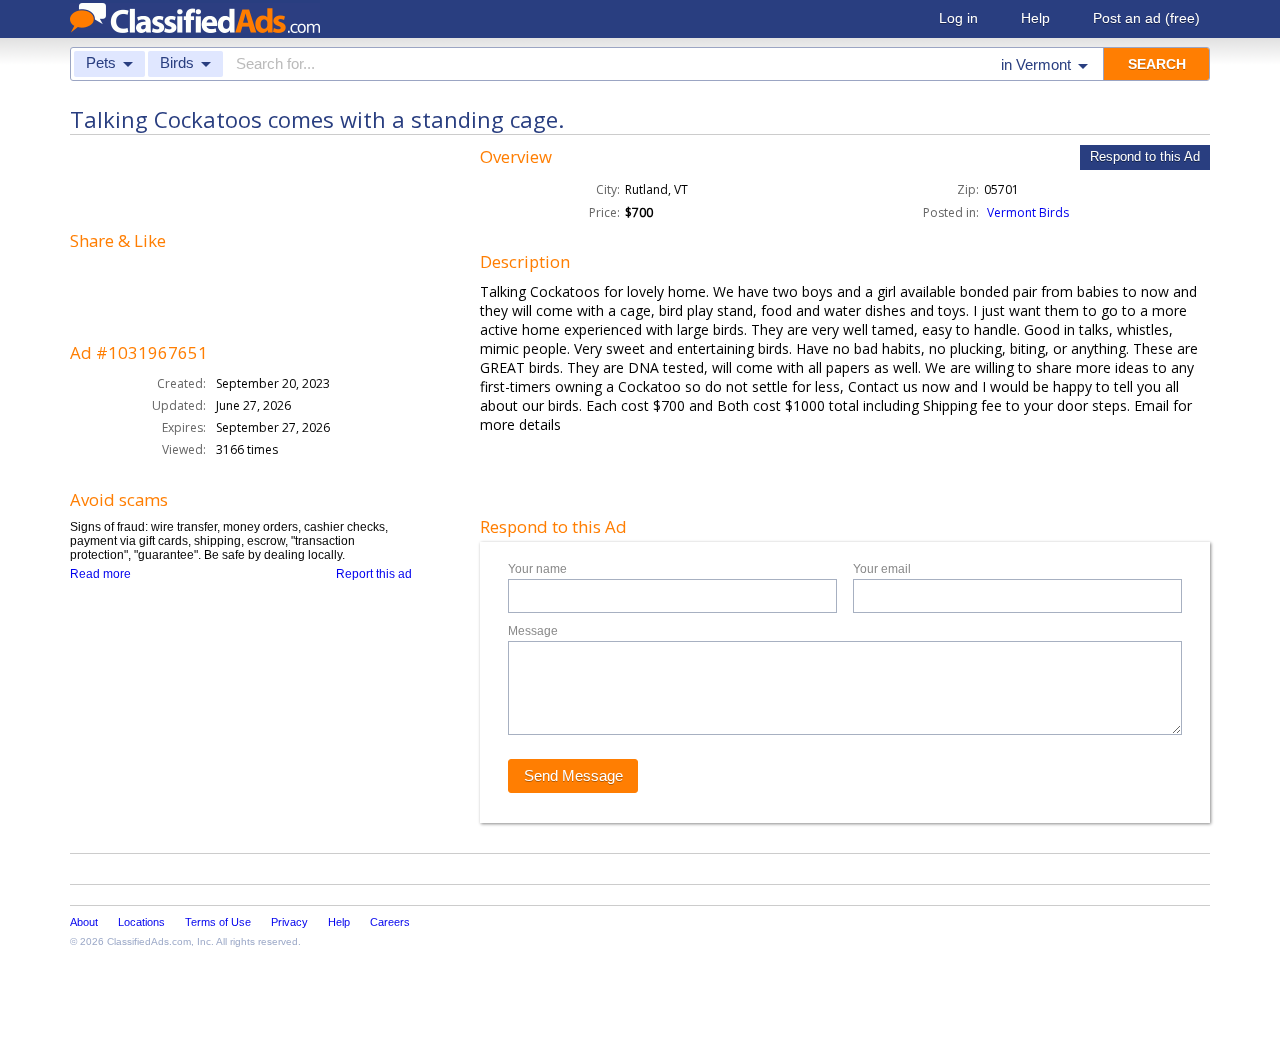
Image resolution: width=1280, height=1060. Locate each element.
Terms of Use (218, 922)
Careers (390, 922)
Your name (537, 569)
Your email (882, 569)
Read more (100, 574)
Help (1035, 18)
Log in (958, 18)
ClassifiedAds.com (149, 941)
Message (533, 631)
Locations (141, 922)
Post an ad (1146, 18)
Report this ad (374, 574)
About (84, 922)
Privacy (289, 922)
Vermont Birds (1028, 212)
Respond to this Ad (1145, 156)
